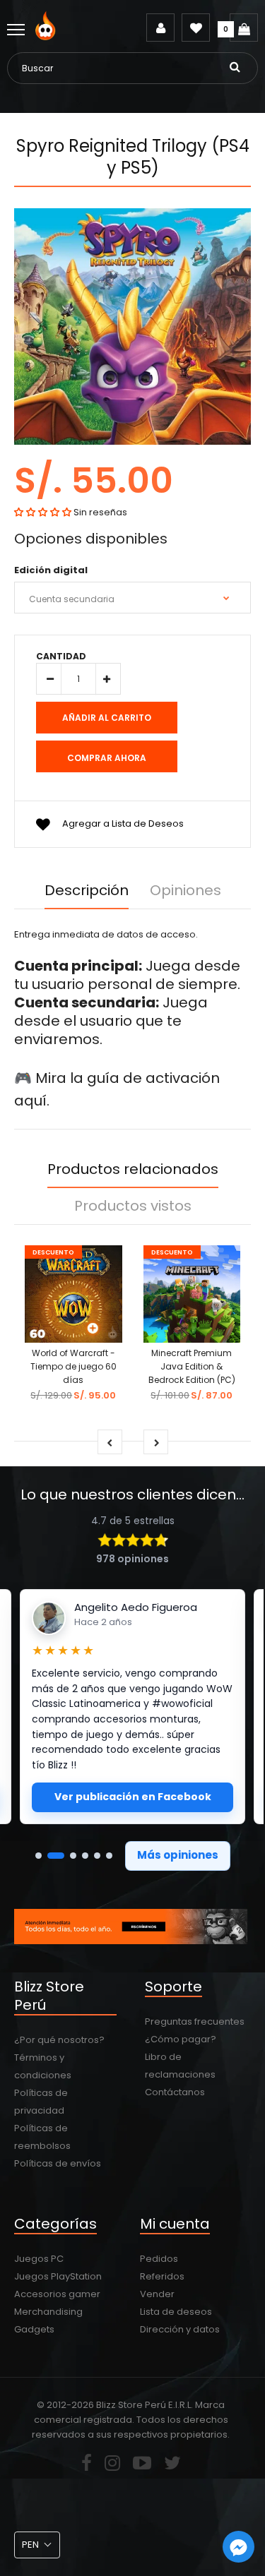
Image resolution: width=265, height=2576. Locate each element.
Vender (157, 2294)
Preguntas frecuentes (195, 2021)
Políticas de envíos (58, 2163)
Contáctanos (175, 2092)
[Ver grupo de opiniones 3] (73, 1856)
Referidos (162, 2276)
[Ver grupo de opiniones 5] (97, 1856)
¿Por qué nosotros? (59, 2040)
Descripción (87, 890)
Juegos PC (39, 2259)
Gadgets (34, 2329)
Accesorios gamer (57, 2294)
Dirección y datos (180, 2329)
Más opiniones (178, 1855)
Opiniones (185, 890)
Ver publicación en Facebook (133, 1797)
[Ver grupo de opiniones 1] (39, 1856)
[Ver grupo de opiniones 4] (85, 1856)
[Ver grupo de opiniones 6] (109, 1856)
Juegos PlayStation (58, 2276)
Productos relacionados (133, 1169)
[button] (43, 512)
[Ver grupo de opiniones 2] (56, 1856)
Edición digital (51, 570)
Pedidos (159, 2259)
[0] (244, 28)
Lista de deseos (176, 2312)
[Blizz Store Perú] (48, 37)
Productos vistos (133, 1206)
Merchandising (48, 2312)
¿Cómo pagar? (181, 2039)
